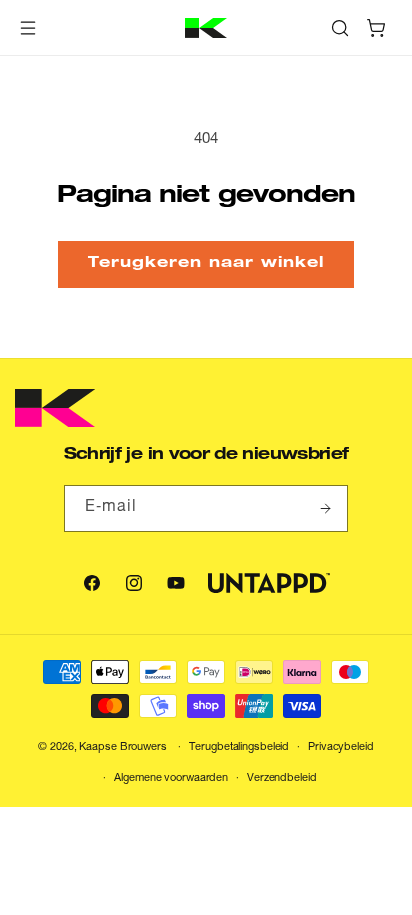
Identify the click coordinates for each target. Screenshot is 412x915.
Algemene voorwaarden (171, 778)
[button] (28, 28)
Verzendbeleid (282, 778)
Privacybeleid (341, 747)
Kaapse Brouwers (122, 747)
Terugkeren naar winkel (206, 263)
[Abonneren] (325, 508)
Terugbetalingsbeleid (239, 747)
